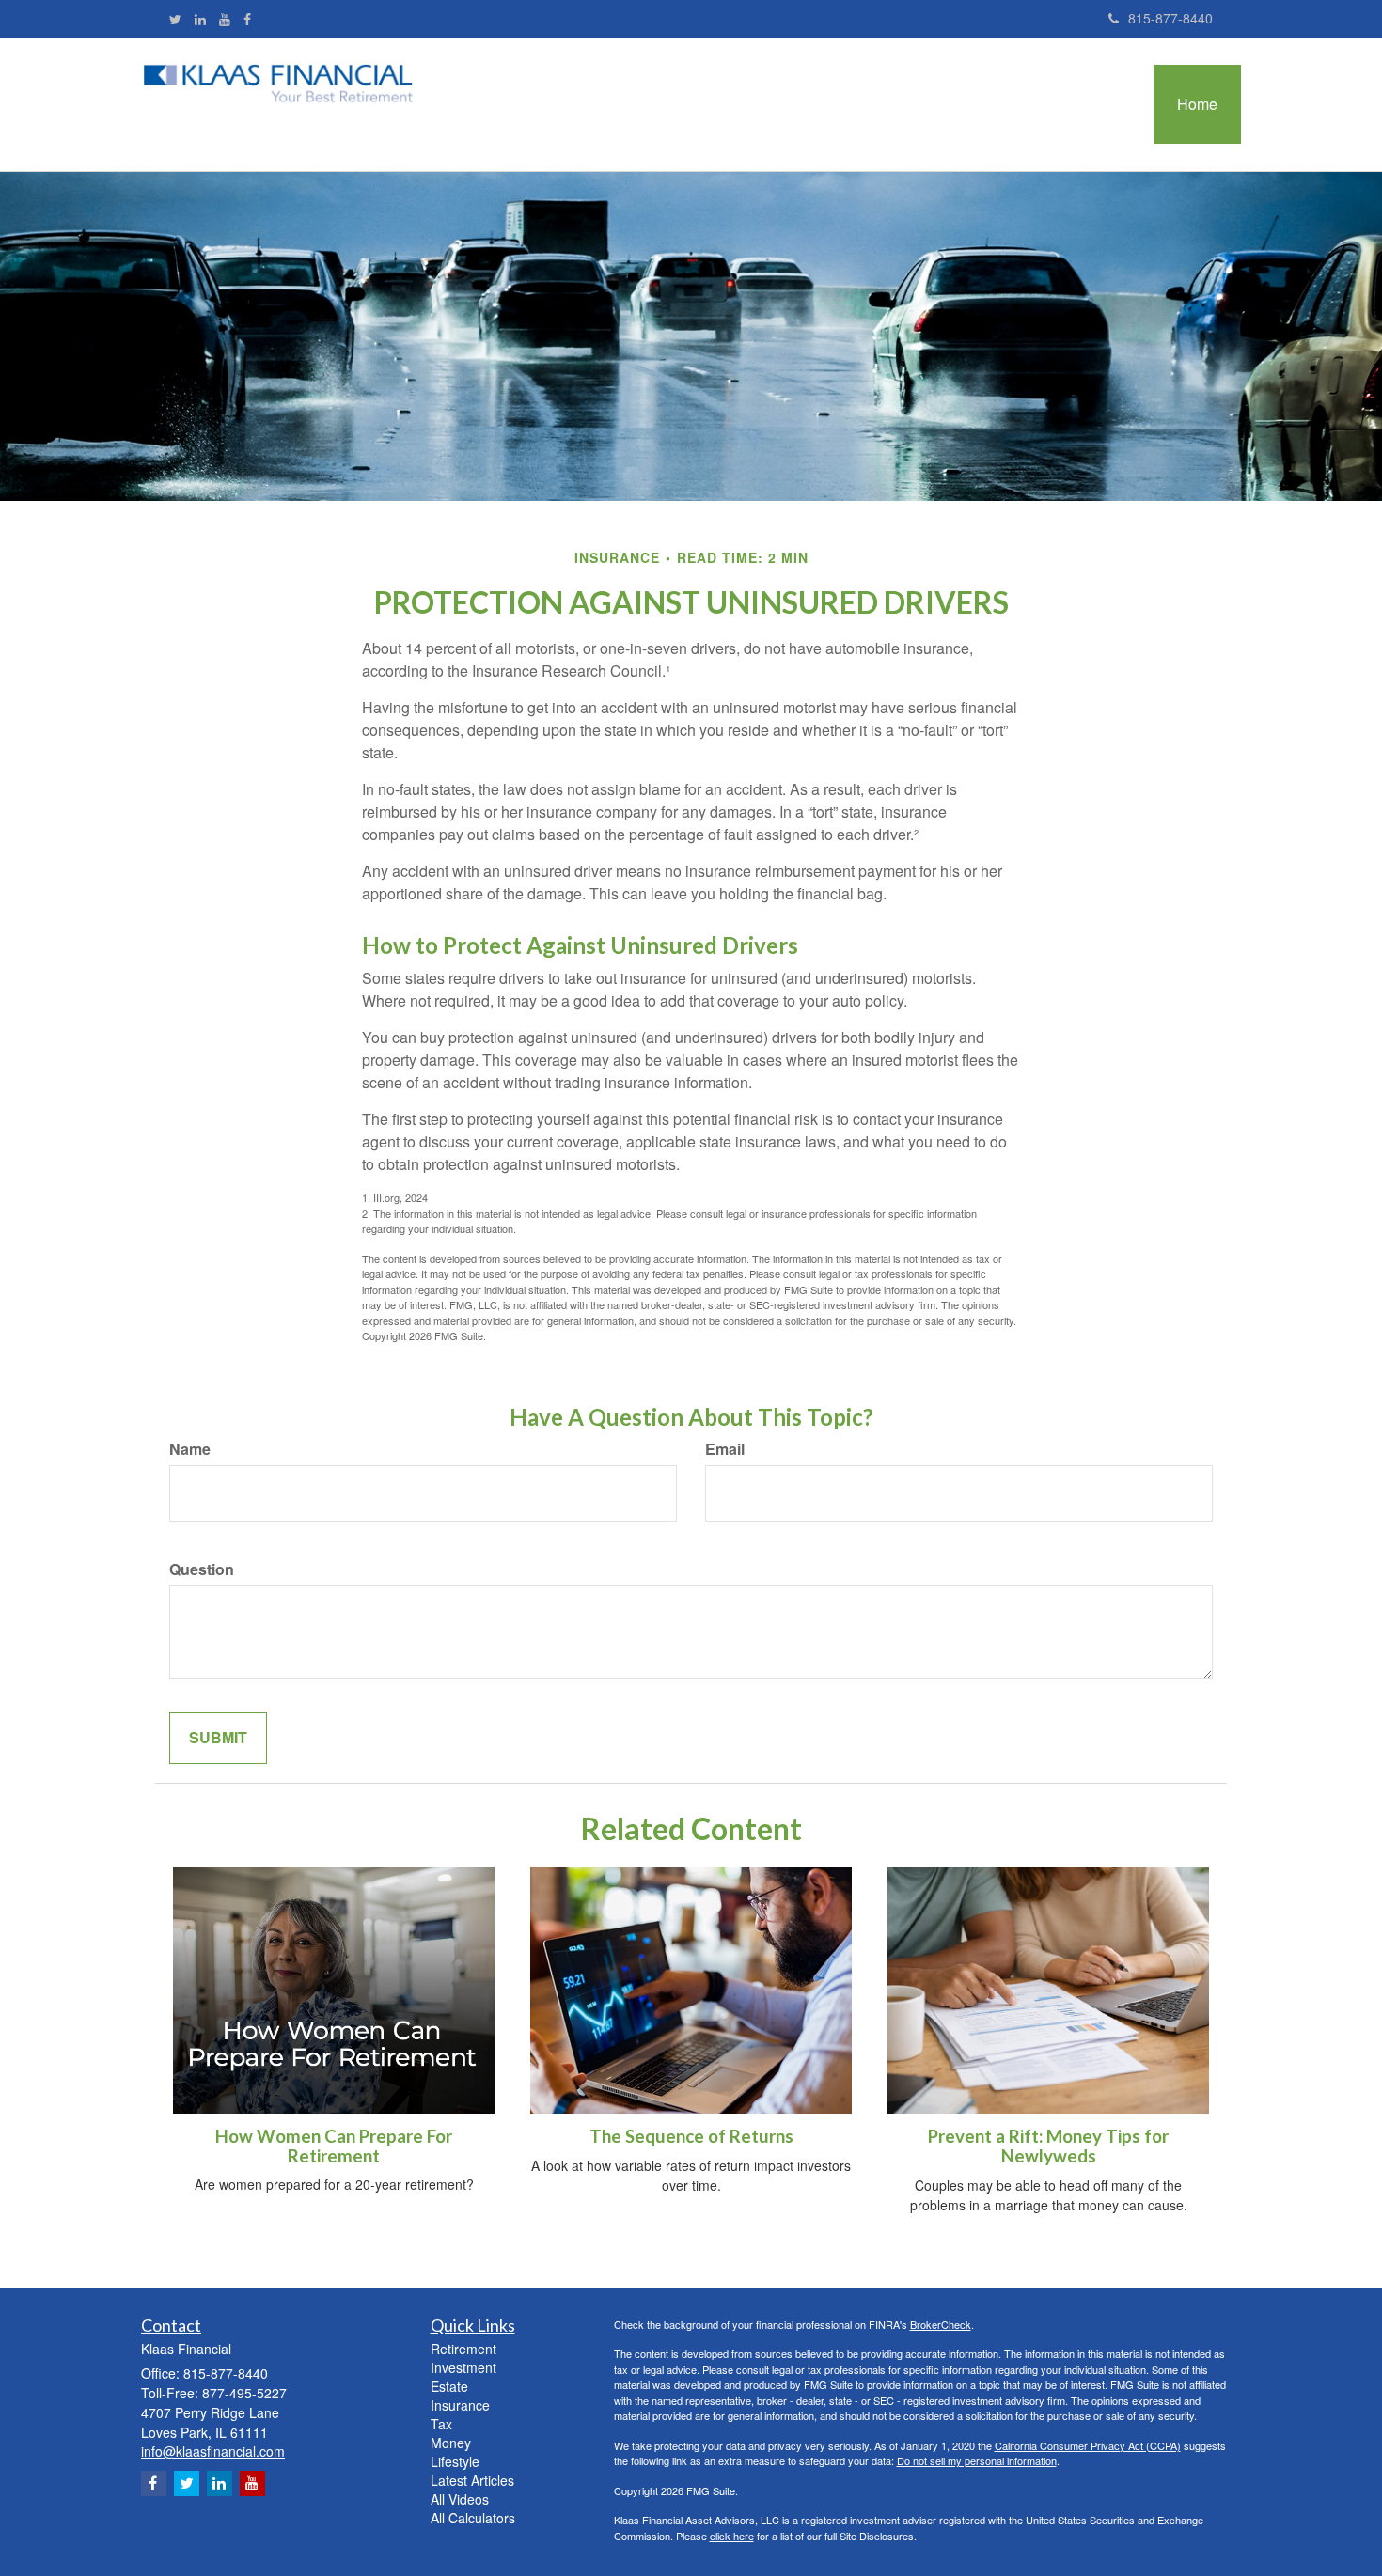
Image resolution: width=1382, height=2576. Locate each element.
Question (202, 1569)
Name (190, 1449)
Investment (463, 2367)
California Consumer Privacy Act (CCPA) (1088, 2445)
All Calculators (473, 2518)
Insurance (460, 2405)
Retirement (463, 2349)
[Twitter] (175, 19)
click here (732, 2536)
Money (451, 2443)
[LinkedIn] (200, 19)
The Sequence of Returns (691, 2136)
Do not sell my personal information (977, 2460)
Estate (449, 2386)
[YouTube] (225, 19)
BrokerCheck (941, 2324)
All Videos (460, 2499)
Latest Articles (472, 2480)
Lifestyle (455, 2461)
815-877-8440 (1170, 18)
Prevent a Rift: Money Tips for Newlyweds (1048, 2146)
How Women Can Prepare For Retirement (334, 2146)
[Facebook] (247, 19)
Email (725, 1449)
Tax (441, 2424)
